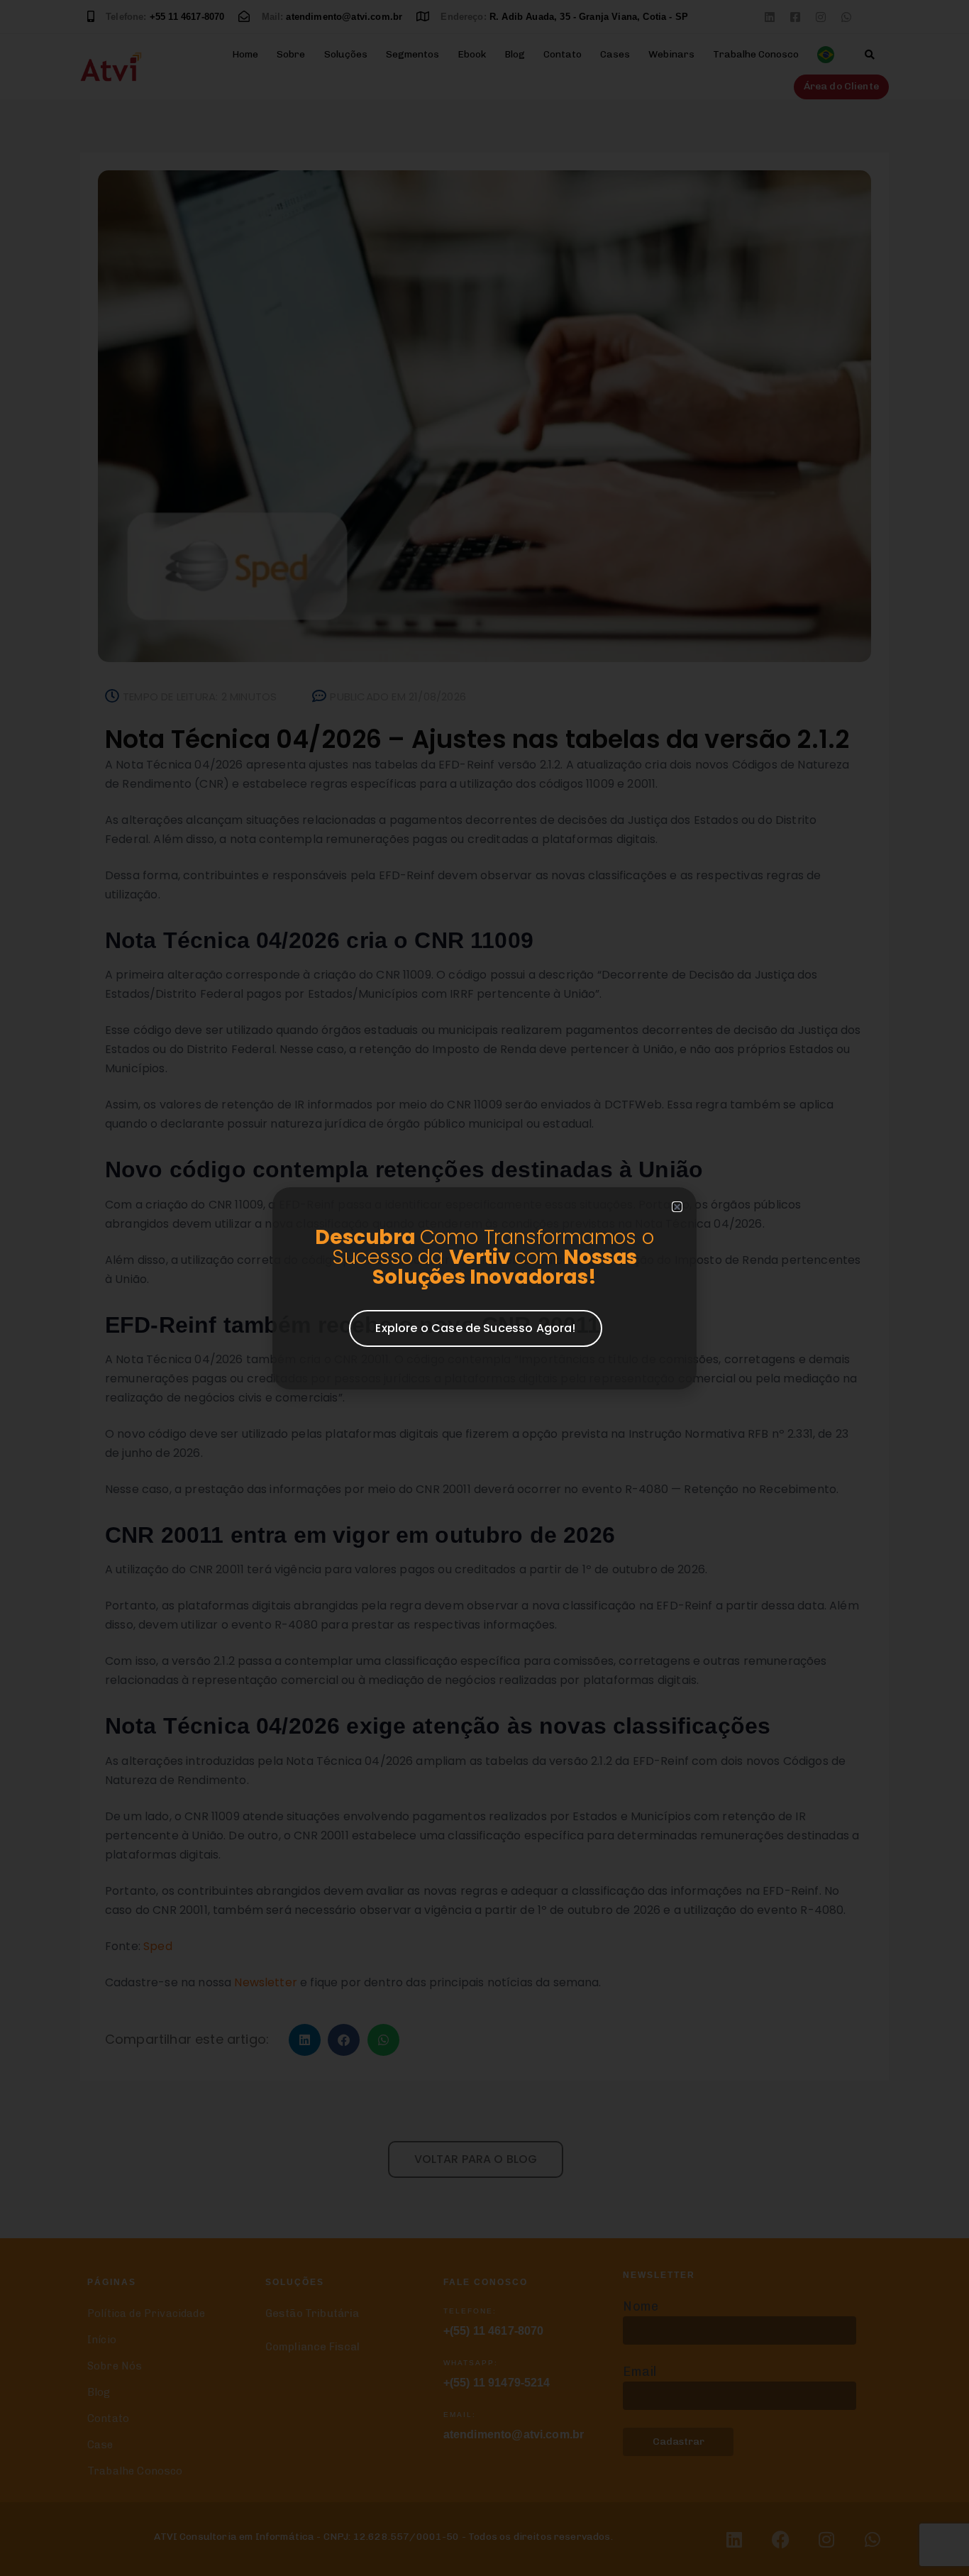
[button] (677, 1207)
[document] (484, 1288)
